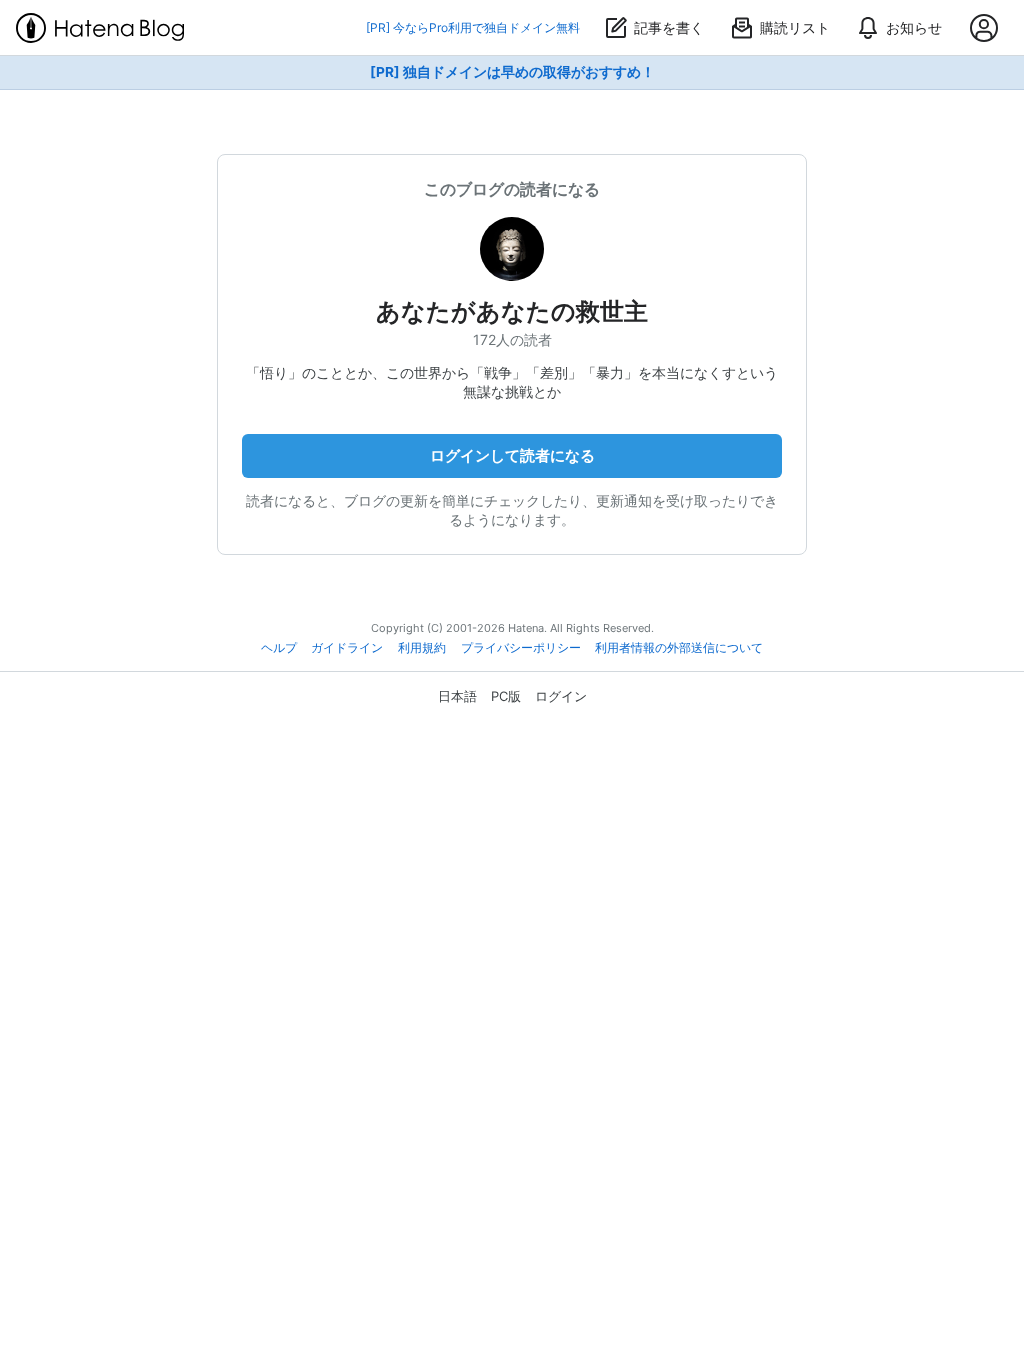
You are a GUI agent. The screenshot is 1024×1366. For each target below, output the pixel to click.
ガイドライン (347, 648)
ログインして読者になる (512, 455)
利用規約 (422, 648)
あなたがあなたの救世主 (512, 311)
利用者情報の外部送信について (679, 648)
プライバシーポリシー (521, 648)
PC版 (506, 696)
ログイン (561, 696)
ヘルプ (279, 648)
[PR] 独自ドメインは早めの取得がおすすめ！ (512, 72)
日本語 (457, 696)
